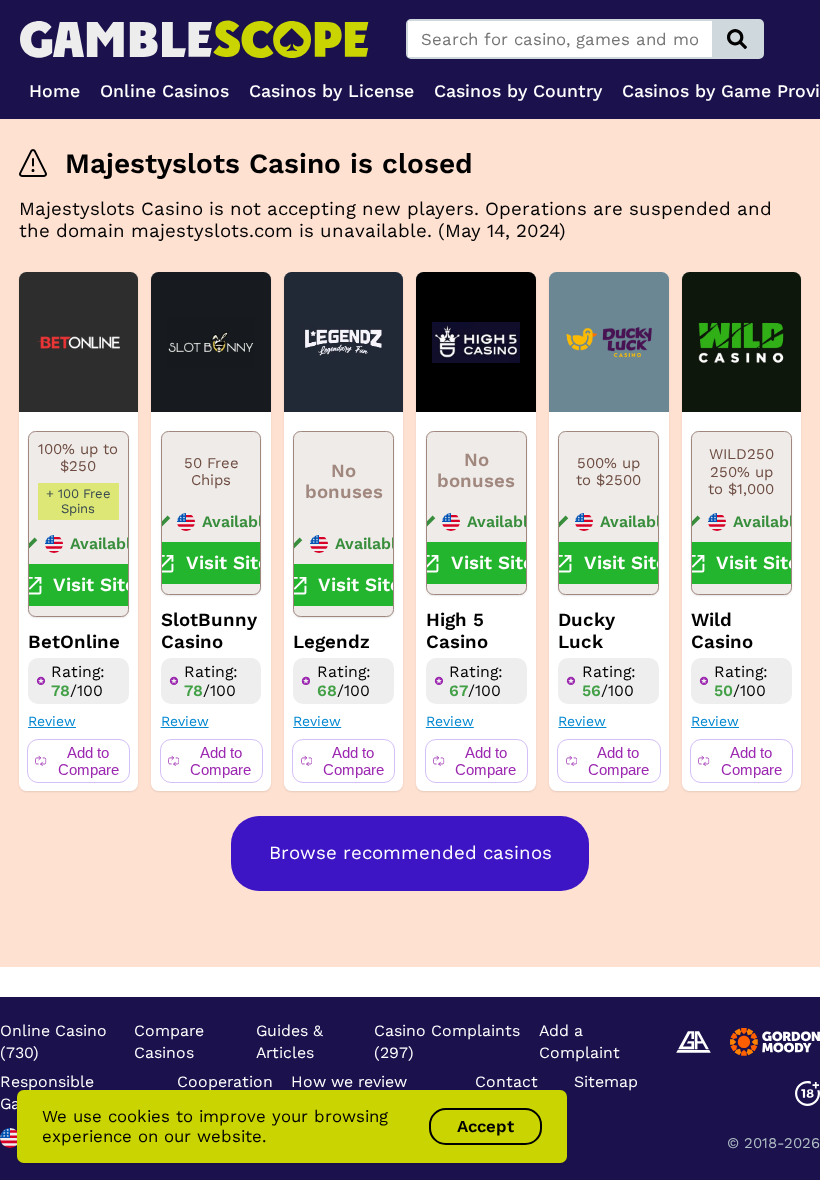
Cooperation (225, 1081)
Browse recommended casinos (410, 853)
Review (52, 721)
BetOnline (74, 642)
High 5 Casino (457, 631)
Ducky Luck (586, 631)
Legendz (331, 642)
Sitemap (606, 1081)
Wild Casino (722, 631)
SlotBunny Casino (209, 631)
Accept (485, 1126)
